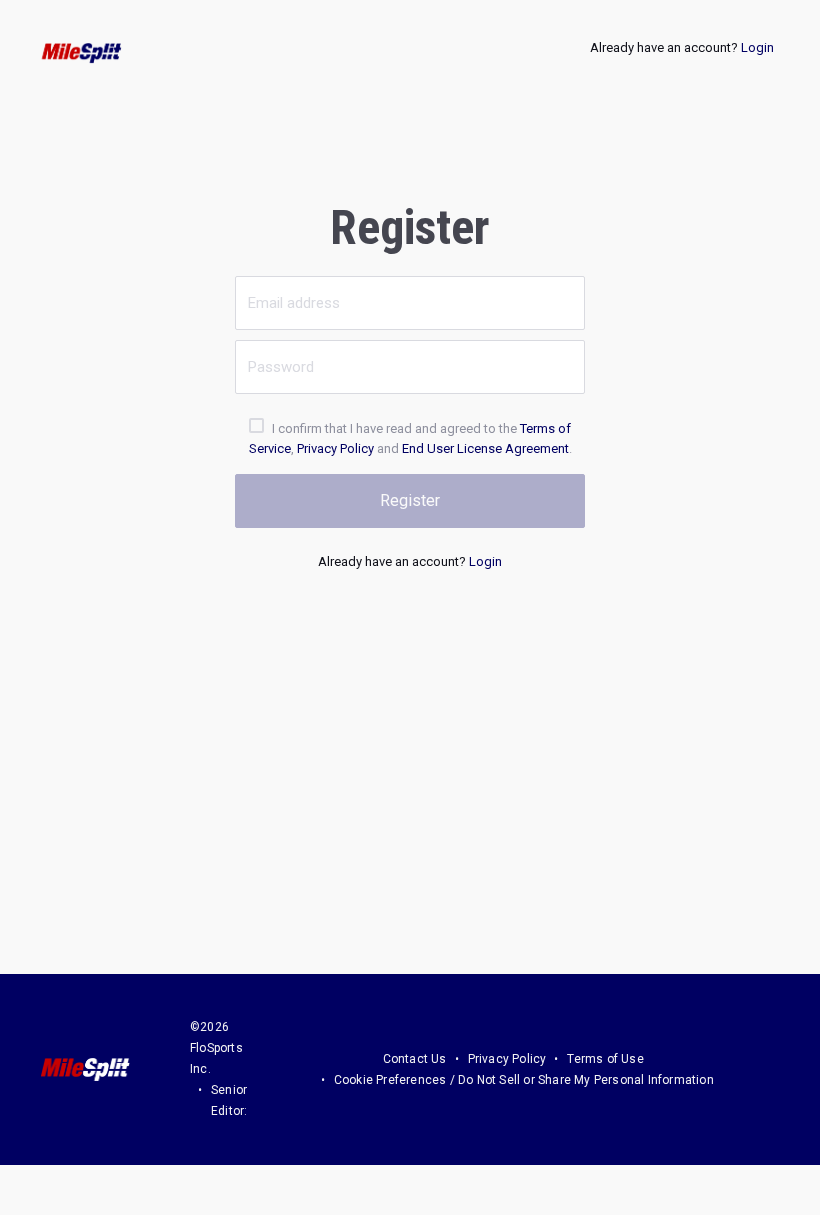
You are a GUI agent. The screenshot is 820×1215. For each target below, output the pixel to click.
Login (757, 47)
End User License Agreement (485, 448)
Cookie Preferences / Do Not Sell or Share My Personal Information (524, 1080)
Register (410, 500)
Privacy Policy (335, 448)
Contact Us (415, 1059)
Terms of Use (605, 1059)
